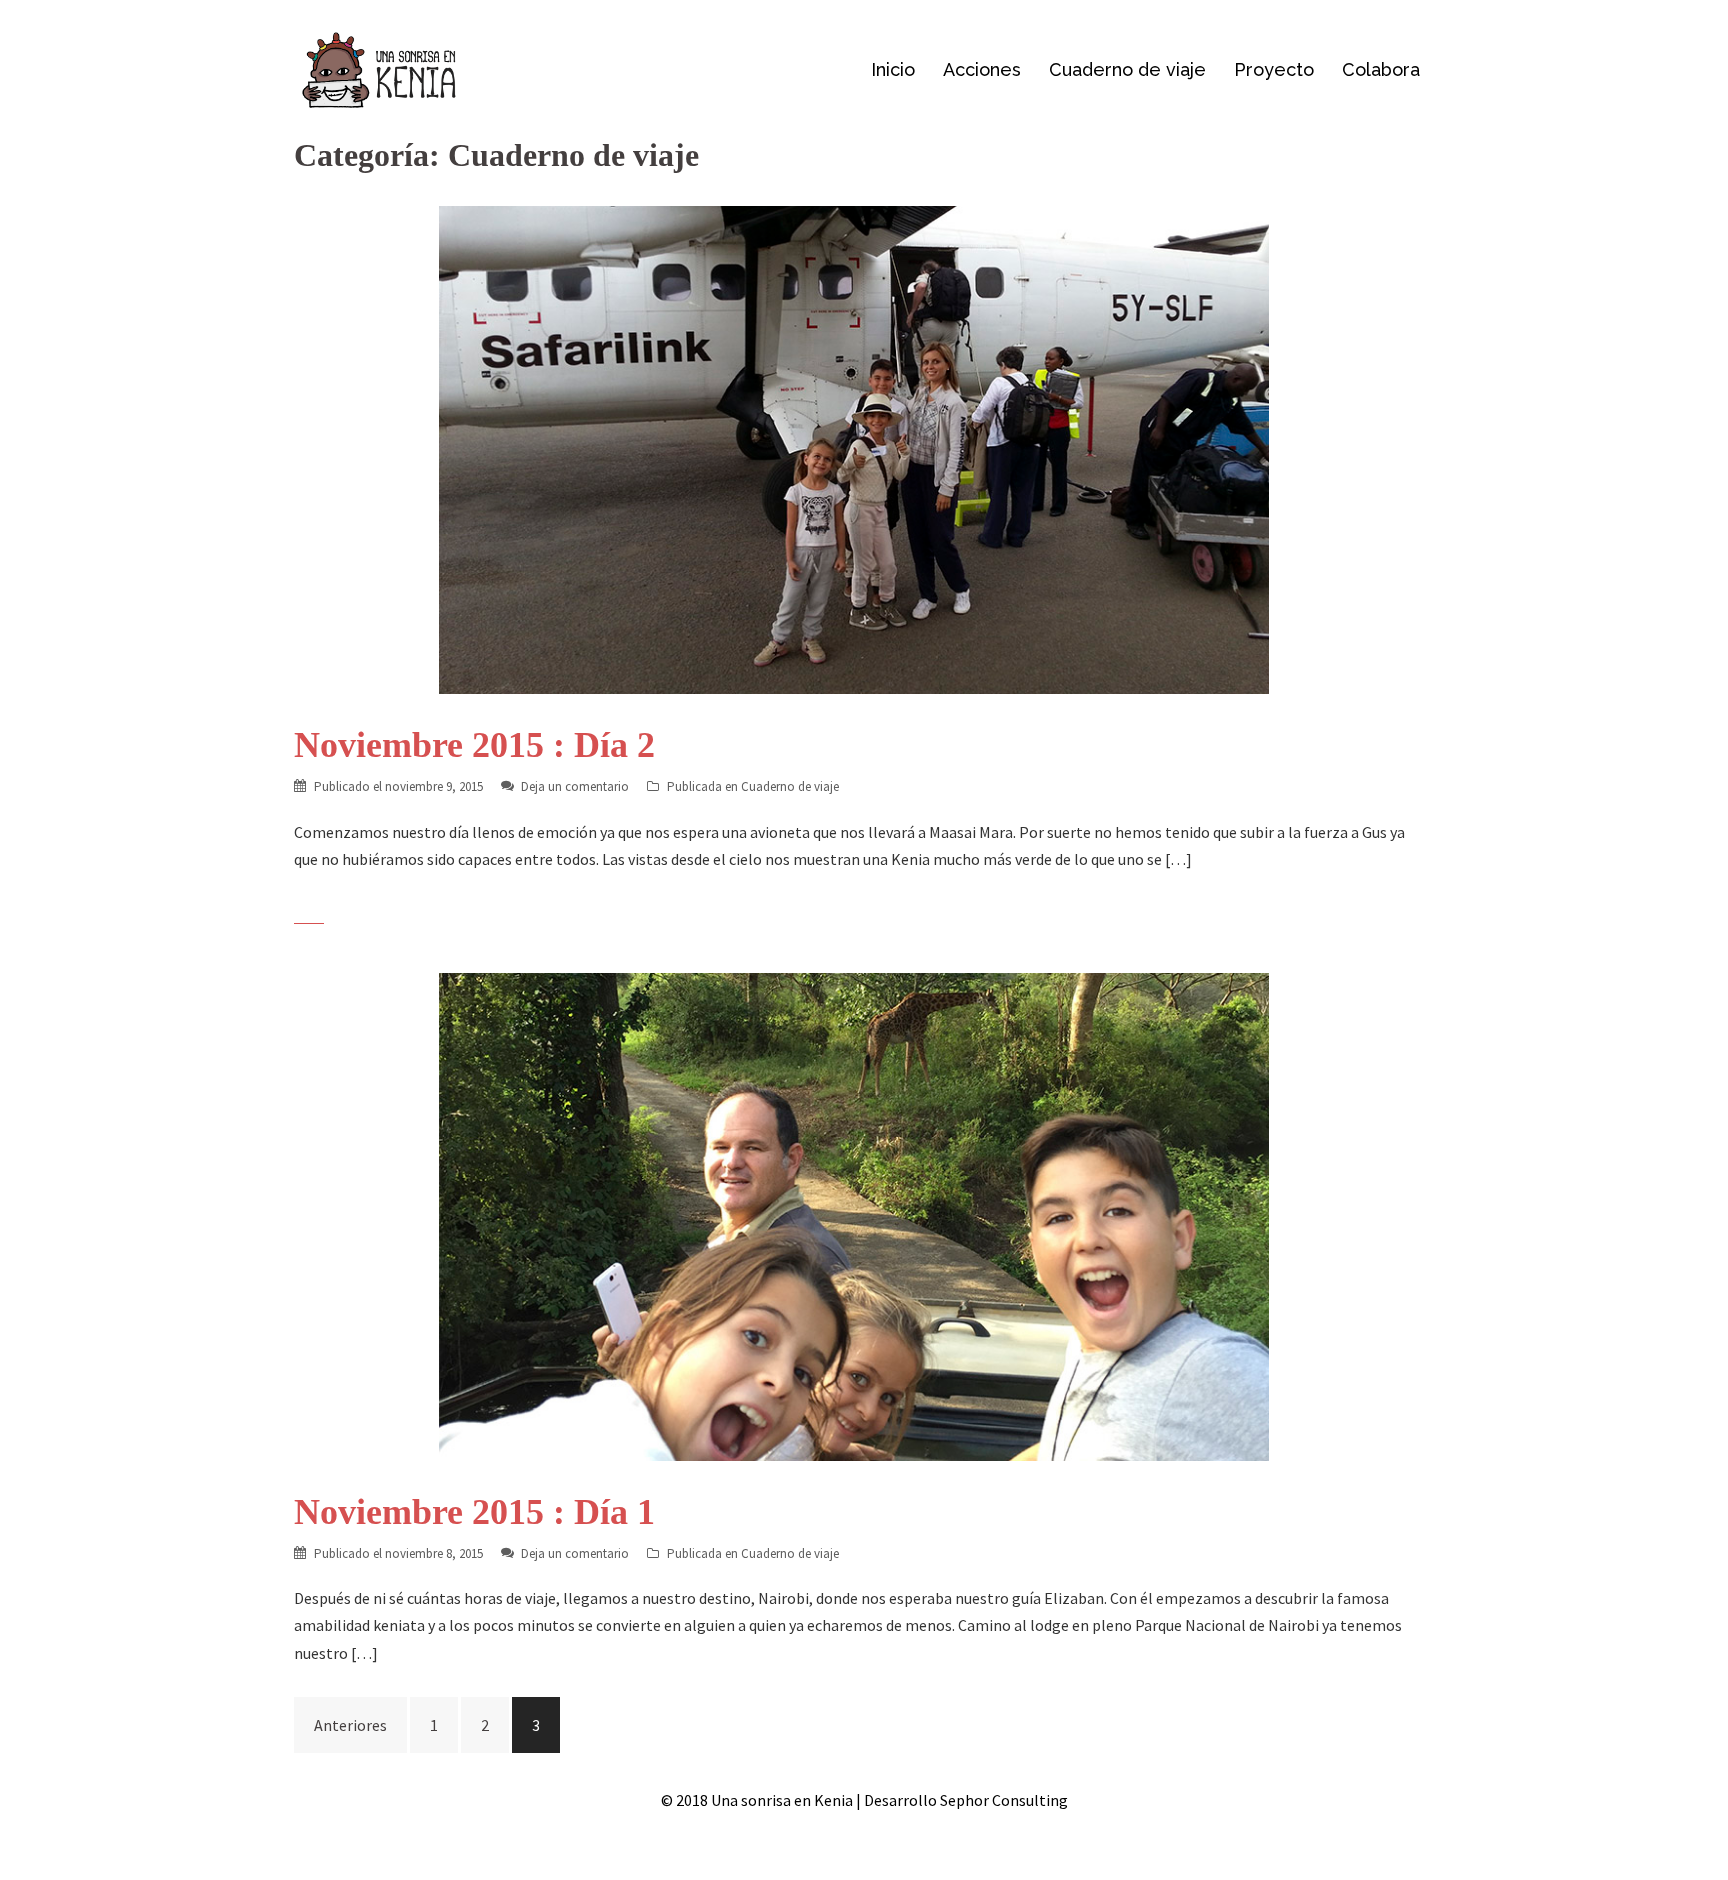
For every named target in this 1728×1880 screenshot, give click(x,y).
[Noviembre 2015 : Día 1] (854, 1215)
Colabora (1381, 69)
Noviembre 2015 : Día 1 (474, 1512)
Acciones (982, 69)
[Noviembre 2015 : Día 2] (854, 448)
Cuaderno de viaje (1127, 69)
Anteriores (350, 1725)
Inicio (893, 69)
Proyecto (1274, 69)
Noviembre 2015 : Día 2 (474, 745)
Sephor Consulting (1004, 1800)
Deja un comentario (575, 786)
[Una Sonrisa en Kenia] (379, 68)
